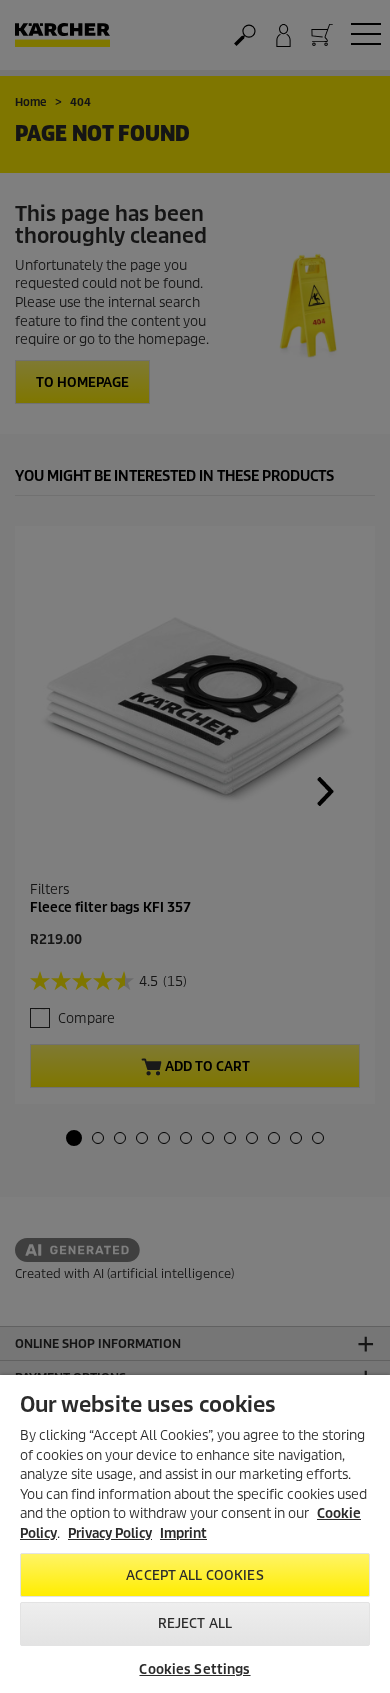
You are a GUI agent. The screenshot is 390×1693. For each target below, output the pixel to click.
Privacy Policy (110, 1533)
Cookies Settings (194, 1669)
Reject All (195, 1623)
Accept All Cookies (194, 1575)
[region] (195, 1534)
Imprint (183, 1533)
